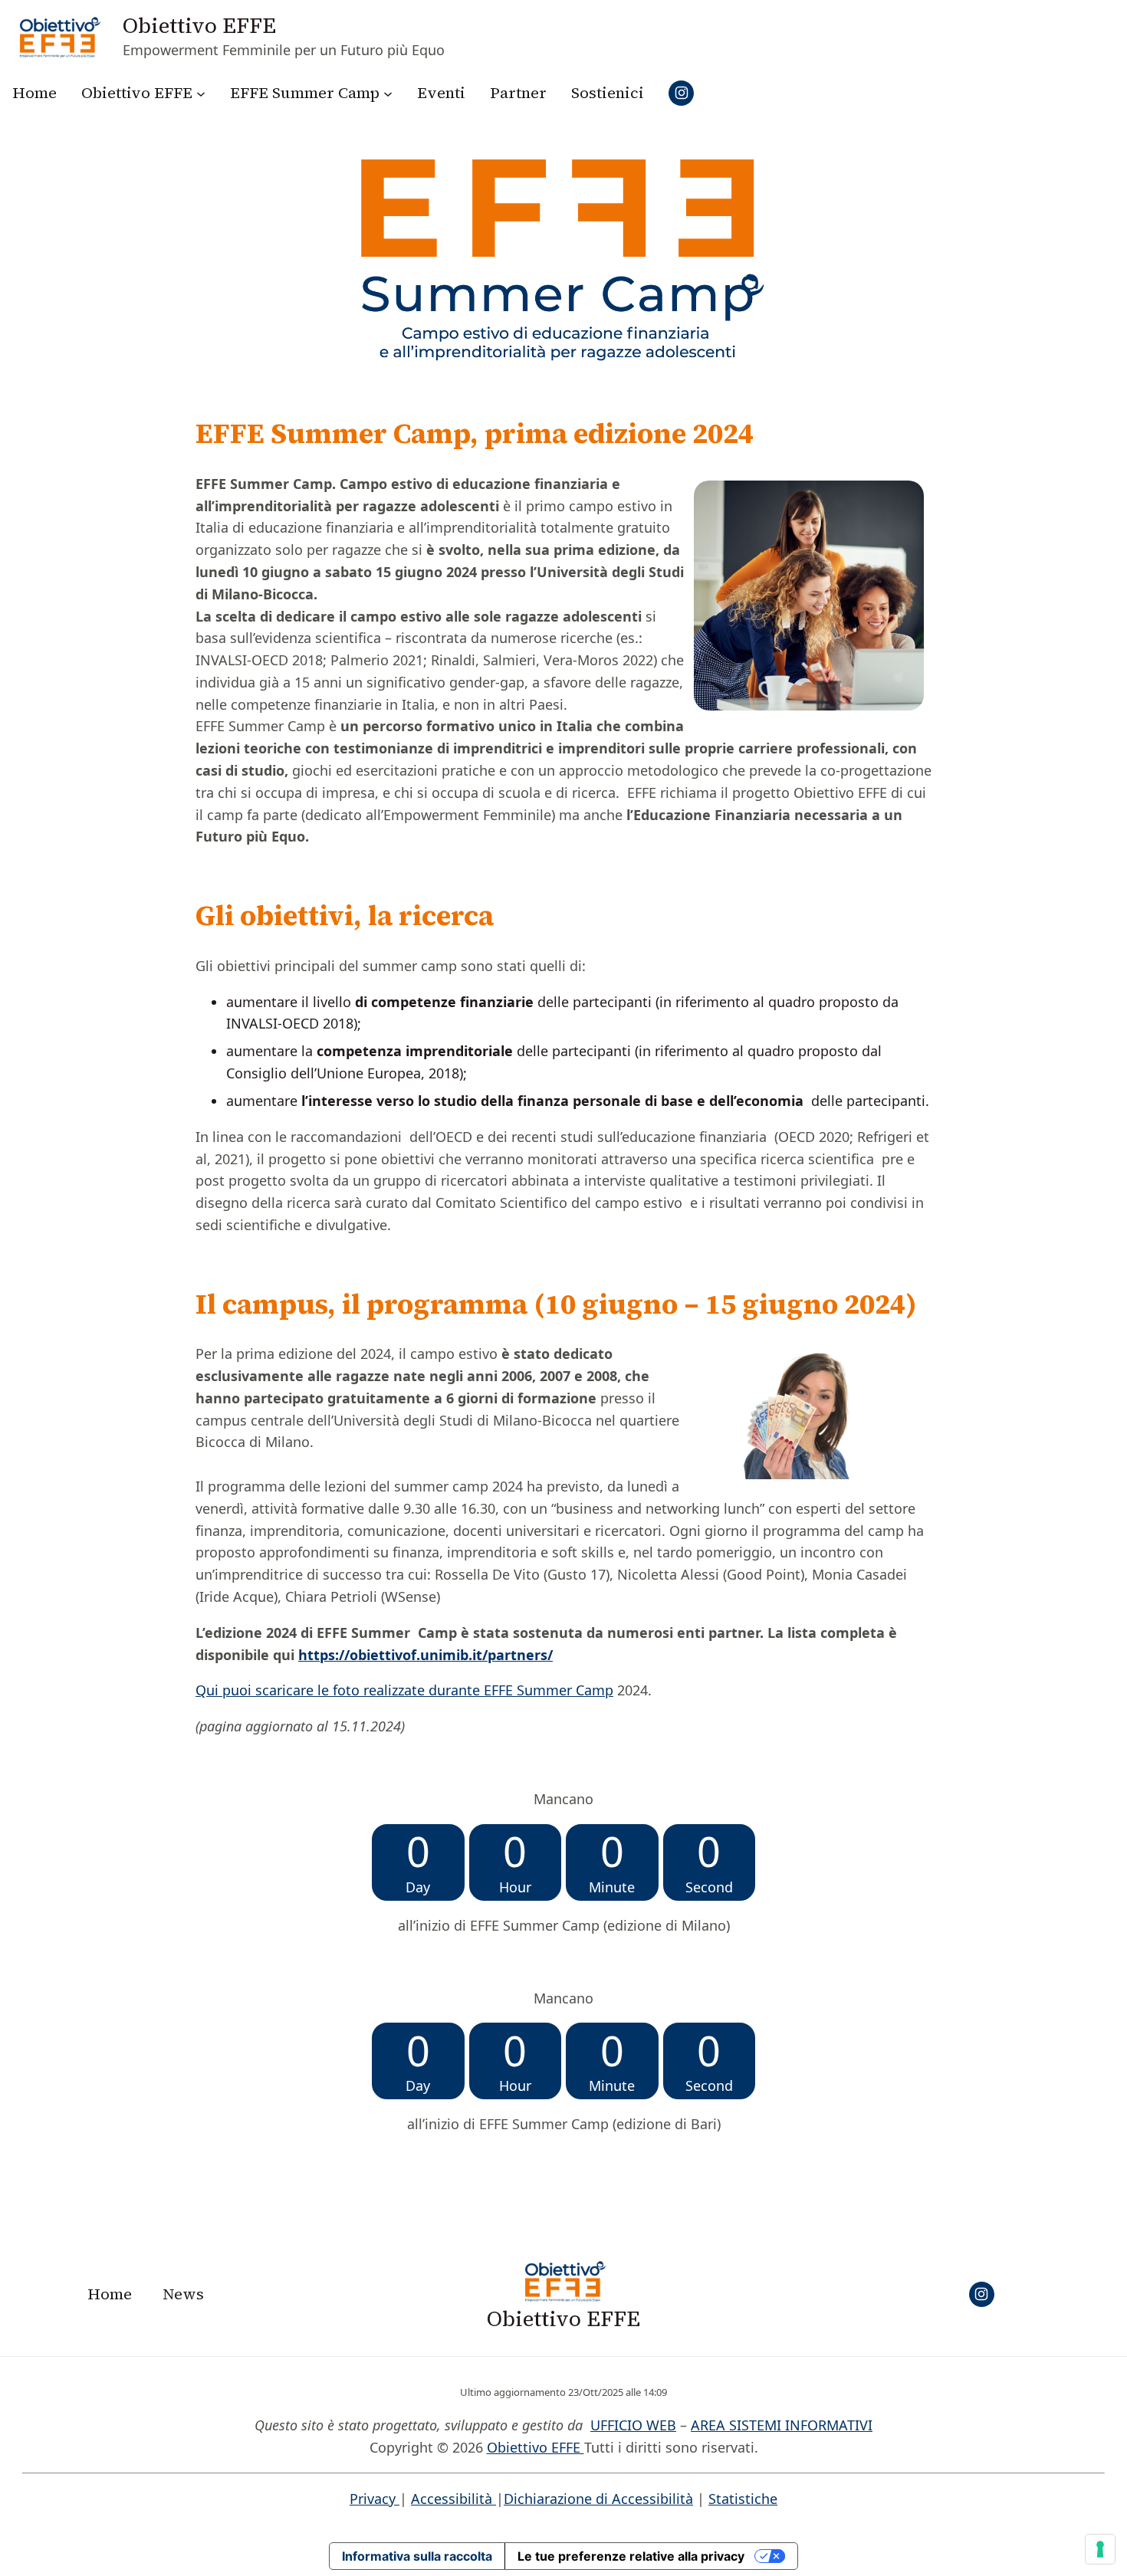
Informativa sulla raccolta (417, 2556)
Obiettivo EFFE (199, 25)
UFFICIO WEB (633, 2425)
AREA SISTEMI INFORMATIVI (782, 2425)
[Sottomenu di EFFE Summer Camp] (388, 93)
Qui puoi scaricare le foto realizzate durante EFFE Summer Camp (404, 1690)
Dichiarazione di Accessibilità (598, 2499)
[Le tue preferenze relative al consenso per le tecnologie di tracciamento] (1100, 2549)
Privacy (375, 2499)
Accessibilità (453, 2499)
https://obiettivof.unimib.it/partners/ (426, 1655)
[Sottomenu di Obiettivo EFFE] (201, 93)
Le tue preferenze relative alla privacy (631, 2556)
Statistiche (743, 2499)
